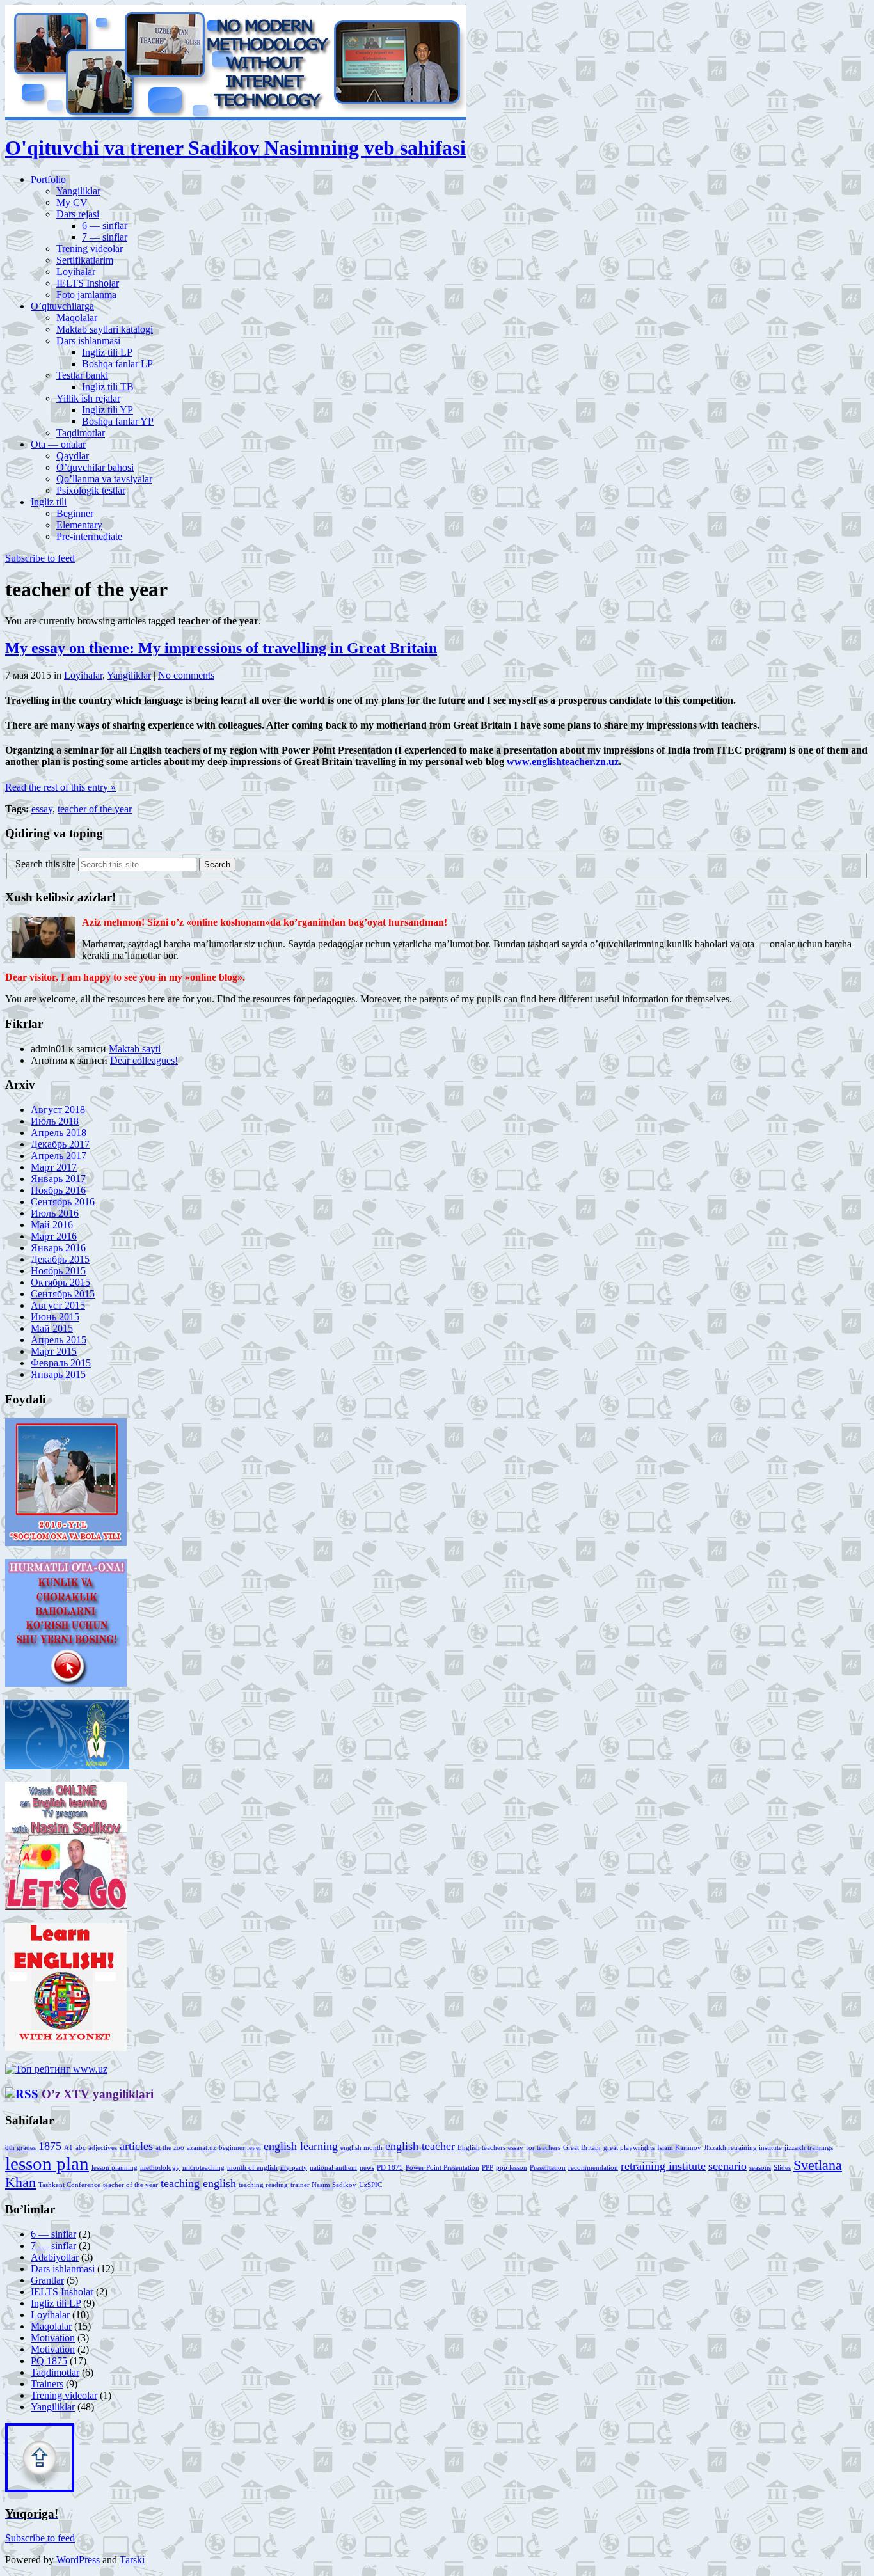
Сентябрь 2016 (63, 1202)
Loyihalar (76, 272)
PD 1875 (390, 2168)
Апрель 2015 (59, 1340)
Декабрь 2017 (60, 1144)
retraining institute (663, 2166)
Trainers (47, 2384)
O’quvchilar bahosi (95, 467)
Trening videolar (90, 249)
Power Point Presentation (442, 2168)
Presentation (548, 2168)
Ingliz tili (49, 502)
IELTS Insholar (88, 283)
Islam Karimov (679, 2148)
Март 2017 (54, 1167)
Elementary (79, 525)
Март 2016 (54, 1236)
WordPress (78, 2560)
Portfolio (48, 179)
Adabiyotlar (55, 2257)
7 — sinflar (105, 237)
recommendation (593, 2168)
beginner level (240, 2148)
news (367, 2168)
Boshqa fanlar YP (118, 421)
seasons (760, 2168)
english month (362, 2148)
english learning (301, 2146)
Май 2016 (52, 1225)
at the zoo (170, 2148)
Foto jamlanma (86, 295)
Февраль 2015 (61, 1363)
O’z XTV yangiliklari (98, 2094)
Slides (782, 2168)
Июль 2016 (55, 1213)
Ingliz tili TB (108, 387)
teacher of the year (95, 809)
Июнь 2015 (55, 1317)
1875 (50, 2146)
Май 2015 (52, 1328)
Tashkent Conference (69, 2185)
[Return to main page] (235, 117)
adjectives (103, 2148)
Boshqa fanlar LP (117, 364)
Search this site (45, 864)
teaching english (198, 2183)
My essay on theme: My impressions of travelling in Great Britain (221, 648)
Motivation (53, 2338)
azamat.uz (202, 2148)
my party (294, 2168)
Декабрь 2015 (60, 1259)
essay (42, 809)
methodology (160, 2168)
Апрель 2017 (59, 1156)
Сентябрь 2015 (63, 1294)
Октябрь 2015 (60, 1282)
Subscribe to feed (40, 558)
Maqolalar (77, 318)
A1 (68, 2148)
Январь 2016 (58, 1248)
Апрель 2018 (59, 1133)
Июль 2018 (55, 1121)
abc (81, 2148)
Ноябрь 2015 (58, 1271)
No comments (186, 675)
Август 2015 (58, 1305)
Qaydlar (73, 456)
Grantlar (47, 2280)
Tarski (132, 2560)
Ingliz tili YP (107, 410)
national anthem (333, 2168)
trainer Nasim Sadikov (323, 2185)
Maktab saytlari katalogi (105, 329)
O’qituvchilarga (62, 306)
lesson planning (115, 2168)
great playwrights (629, 2148)
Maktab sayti (135, 1049)
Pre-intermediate (89, 536)
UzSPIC (370, 2185)
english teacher (420, 2146)
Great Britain (582, 2148)
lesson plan (47, 2163)
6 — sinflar (105, 225)
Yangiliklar (78, 191)
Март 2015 (54, 1351)
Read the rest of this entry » (60, 787)
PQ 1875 (49, 2361)
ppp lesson (512, 2168)
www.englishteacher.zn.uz (563, 762)
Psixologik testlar (91, 490)
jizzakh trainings (809, 2148)
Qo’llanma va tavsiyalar (104, 479)
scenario (727, 2166)
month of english (252, 2168)
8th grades (20, 2148)
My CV (72, 202)
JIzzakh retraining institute (743, 2148)
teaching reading (263, 2185)
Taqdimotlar (81, 433)
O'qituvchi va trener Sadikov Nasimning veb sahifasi (235, 148)
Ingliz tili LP (107, 352)
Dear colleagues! (144, 1060)
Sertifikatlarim (85, 260)
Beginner (75, 513)
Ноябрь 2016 (58, 1190)
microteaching (203, 2168)
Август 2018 (58, 1110)
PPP (488, 2168)
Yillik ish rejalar (88, 398)
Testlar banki (82, 375)
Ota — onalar (58, 444)
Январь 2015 (58, 1374)
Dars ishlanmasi (88, 341)
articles (136, 2146)
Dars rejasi (78, 214)
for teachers (543, 2148)
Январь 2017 (58, 1179)
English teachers (481, 2148)
